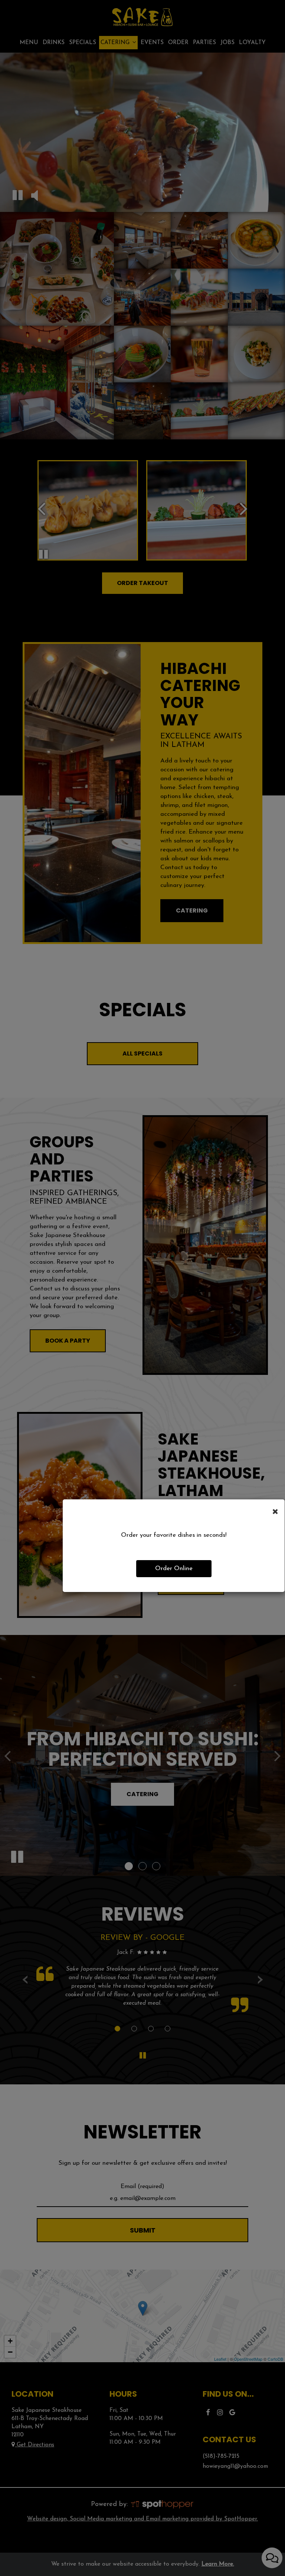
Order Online (174, 1568)
